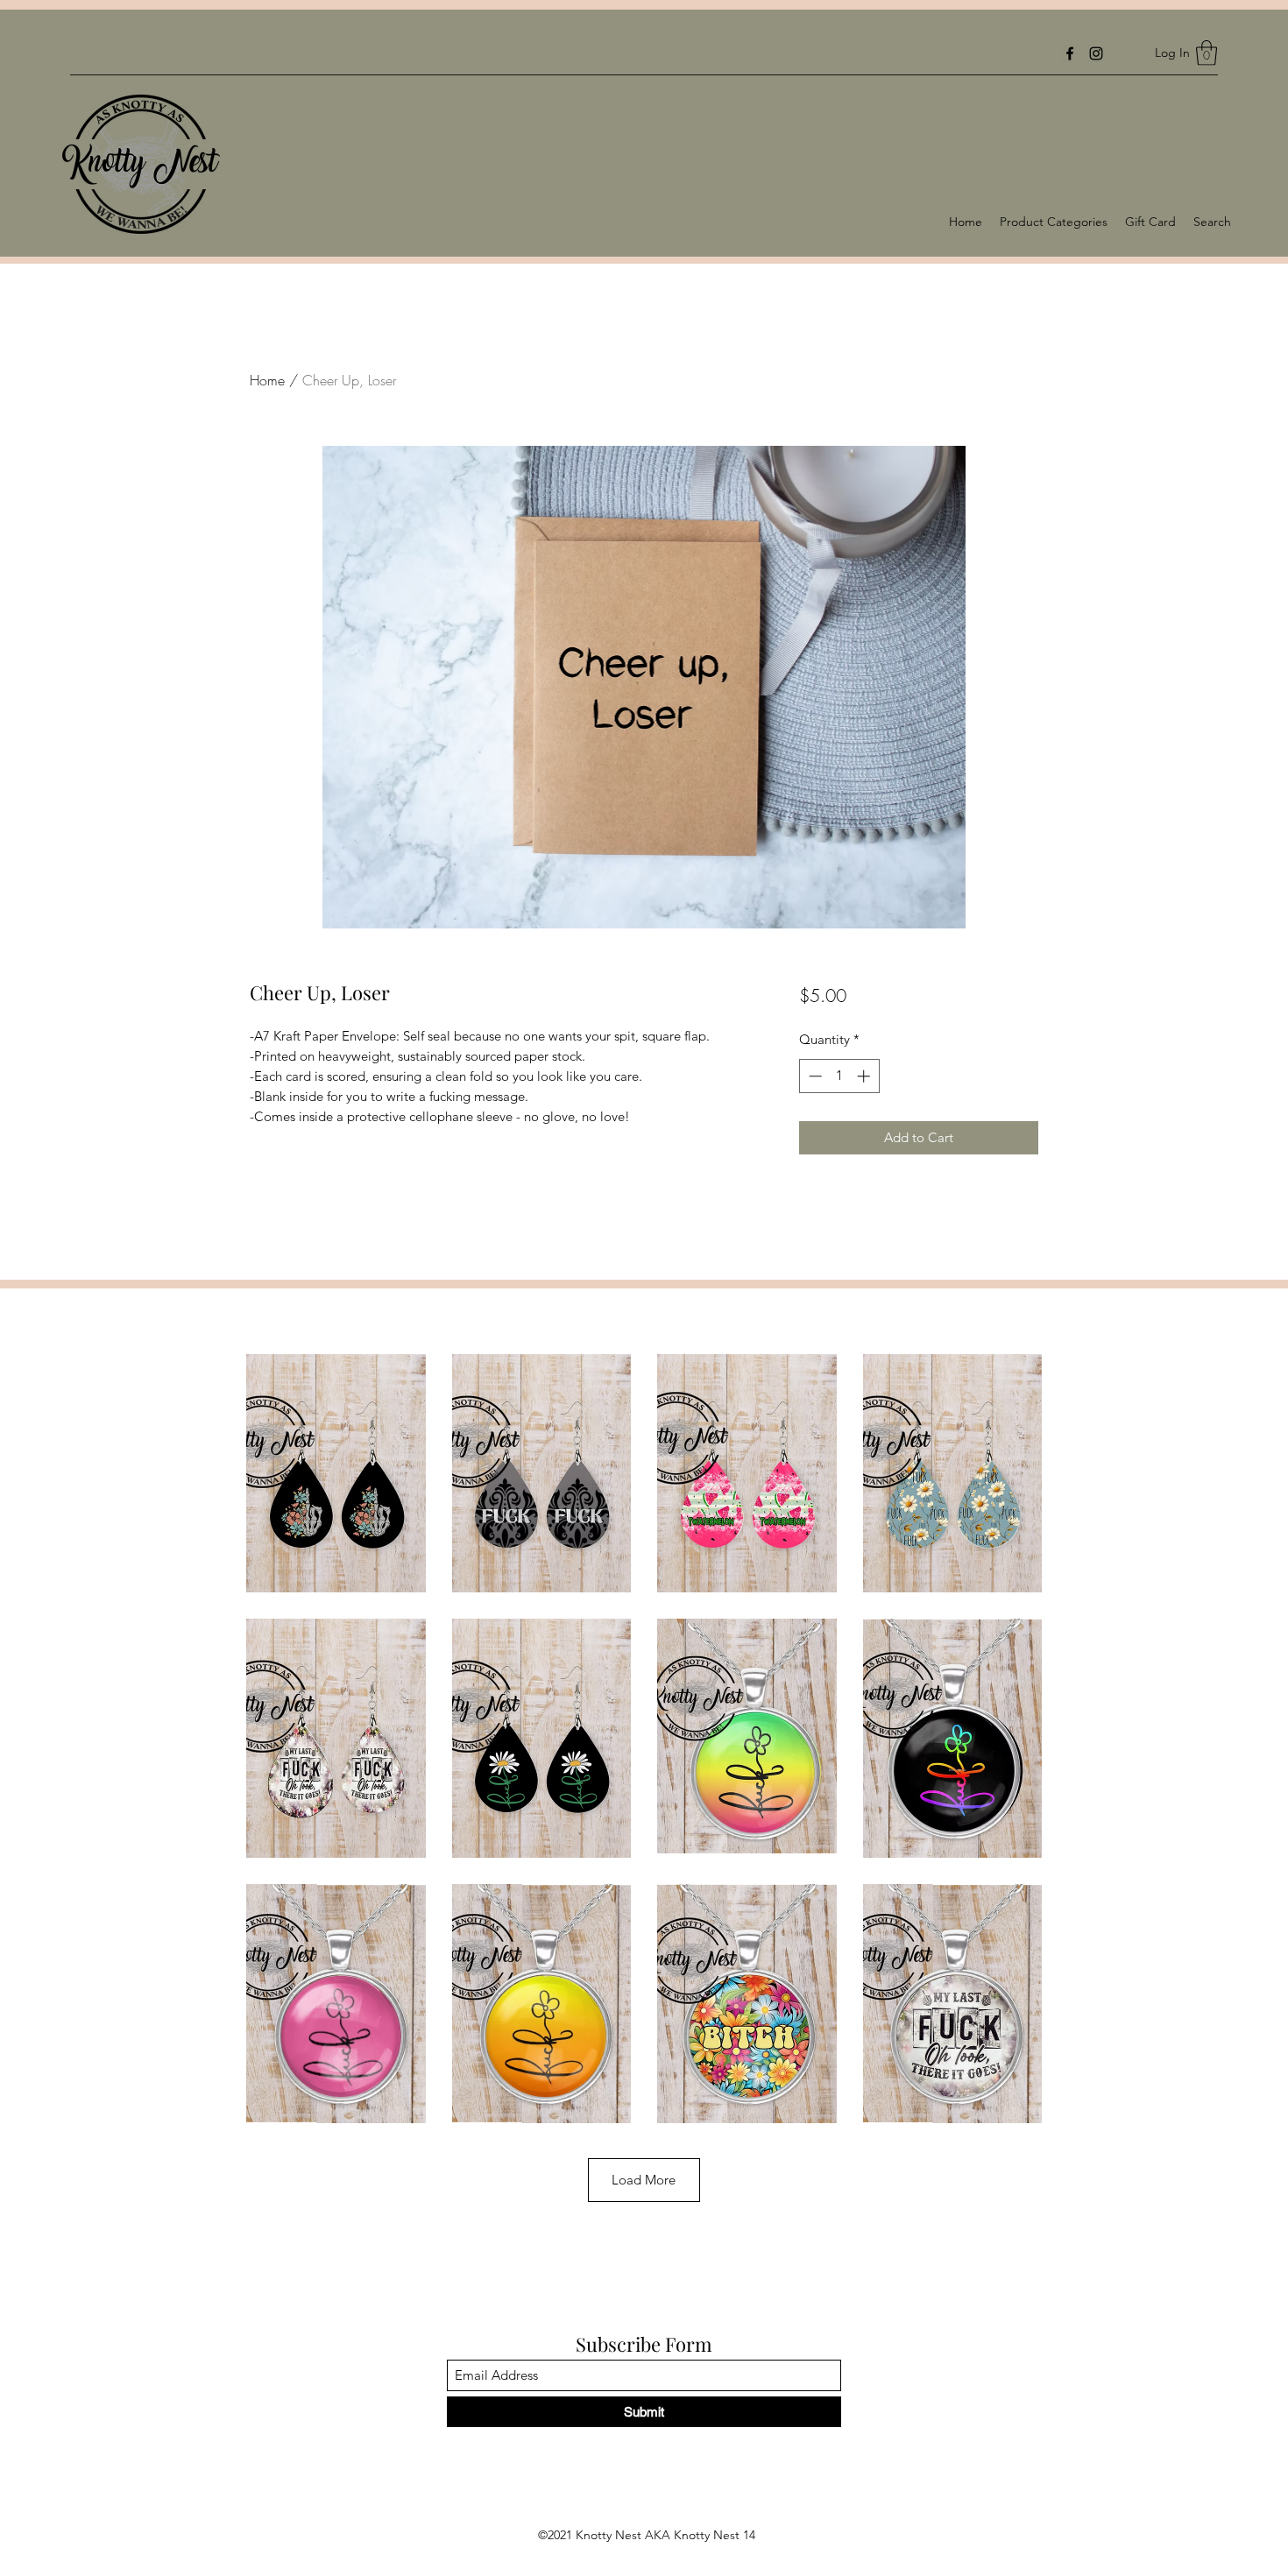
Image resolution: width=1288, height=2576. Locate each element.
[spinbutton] (839, 1076)
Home (267, 380)
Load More (644, 2180)
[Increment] (865, 1076)
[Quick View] (336, 1474)
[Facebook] (1070, 53)
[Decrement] (814, 1076)
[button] (1207, 53)
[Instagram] (1096, 53)
